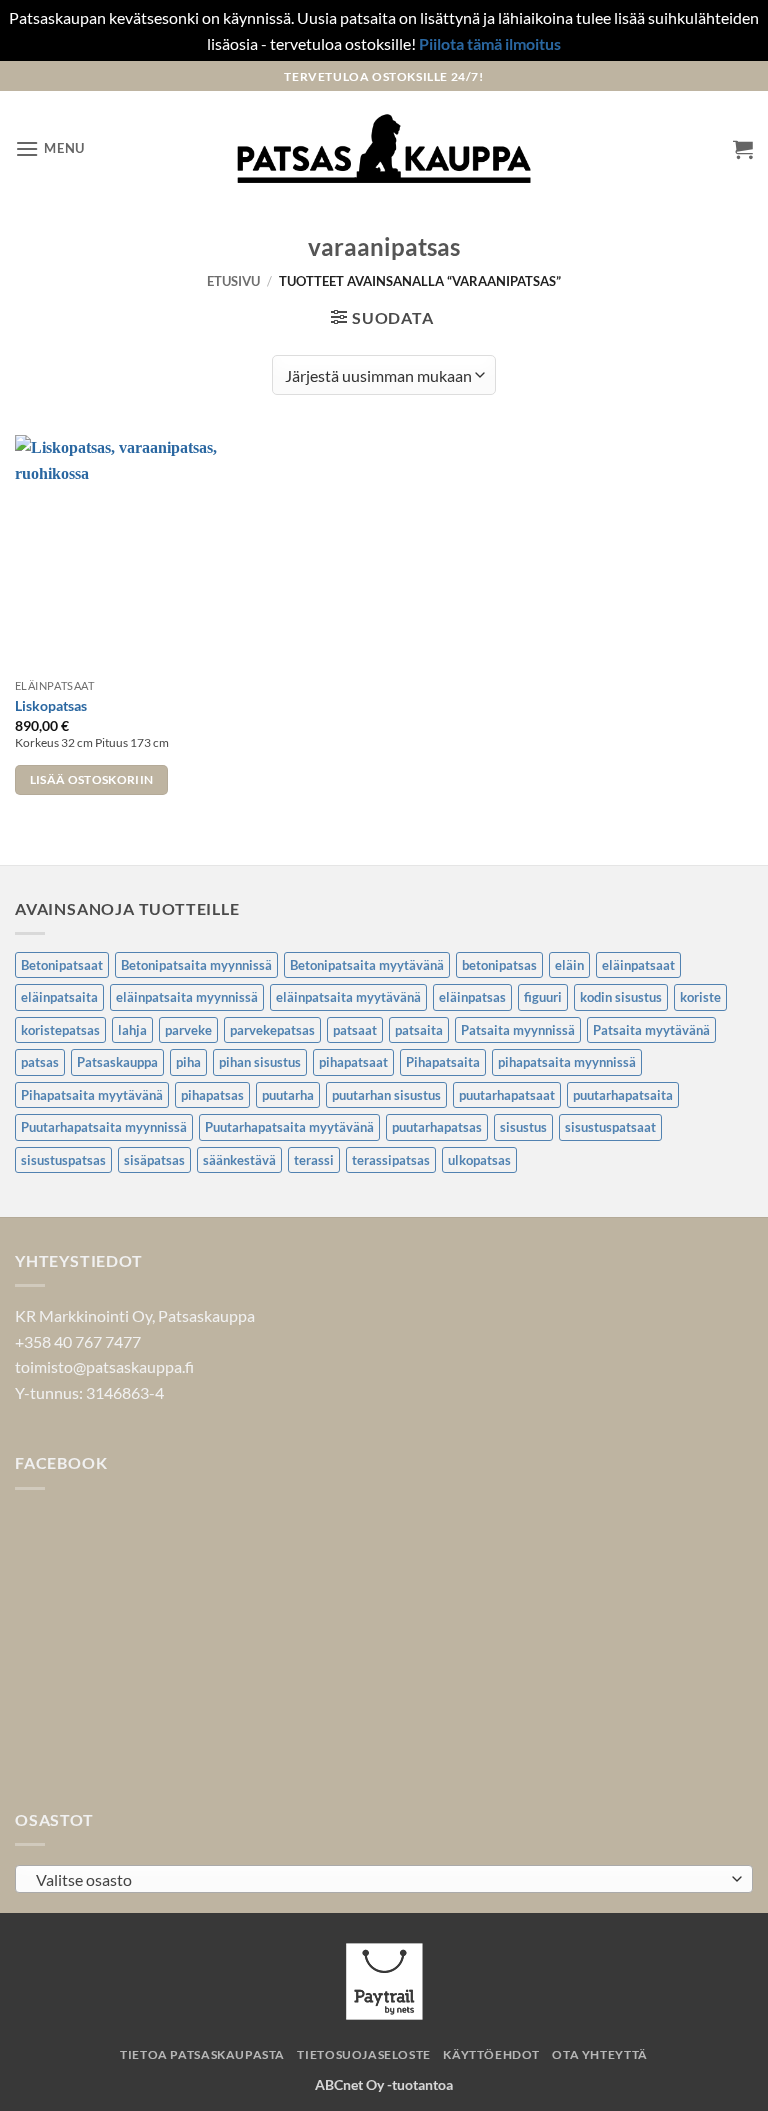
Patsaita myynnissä (518, 1030)
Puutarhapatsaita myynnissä (104, 1127)
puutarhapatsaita (623, 1095)
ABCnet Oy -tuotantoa (384, 2084)
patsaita (419, 1030)
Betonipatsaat (62, 965)
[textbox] (379, 1880)
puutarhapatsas (437, 1127)
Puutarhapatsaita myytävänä (289, 1127)
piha (188, 1062)
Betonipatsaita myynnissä (196, 965)
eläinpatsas (472, 997)
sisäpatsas (154, 1160)
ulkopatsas (479, 1160)
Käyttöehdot (491, 2054)
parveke (188, 1030)
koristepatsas (60, 1030)
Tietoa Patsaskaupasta (202, 2054)
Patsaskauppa (117, 1062)
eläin (569, 965)
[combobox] (384, 1879)
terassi (314, 1160)
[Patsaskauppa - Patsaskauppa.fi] (384, 149)
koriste (700, 997)
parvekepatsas (272, 1030)
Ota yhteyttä (599, 2054)
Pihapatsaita (443, 1062)
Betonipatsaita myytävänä (367, 965)
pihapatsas (212, 1095)
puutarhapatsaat (507, 1095)
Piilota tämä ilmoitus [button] (490, 43)
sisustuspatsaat (610, 1127)
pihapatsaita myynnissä (567, 1062)
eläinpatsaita (59, 997)
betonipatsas (499, 965)
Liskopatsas (51, 705)
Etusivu (233, 281)
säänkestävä (239, 1160)
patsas (40, 1062)
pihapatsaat (353, 1062)
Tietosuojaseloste (363, 2054)
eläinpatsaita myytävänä (348, 997)
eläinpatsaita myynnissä (187, 997)
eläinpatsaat (638, 965)
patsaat (355, 1030)
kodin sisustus (621, 997)
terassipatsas (391, 1160)
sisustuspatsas (63, 1160)
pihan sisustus (260, 1062)
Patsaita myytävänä (651, 1030)
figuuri (543, 997)
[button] (50, 148)
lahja (132, 1030)
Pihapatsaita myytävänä (92, 1095)
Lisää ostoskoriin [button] (92, 779)
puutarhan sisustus (386, 1095)
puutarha (288, 1095)
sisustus (523, 1127)
